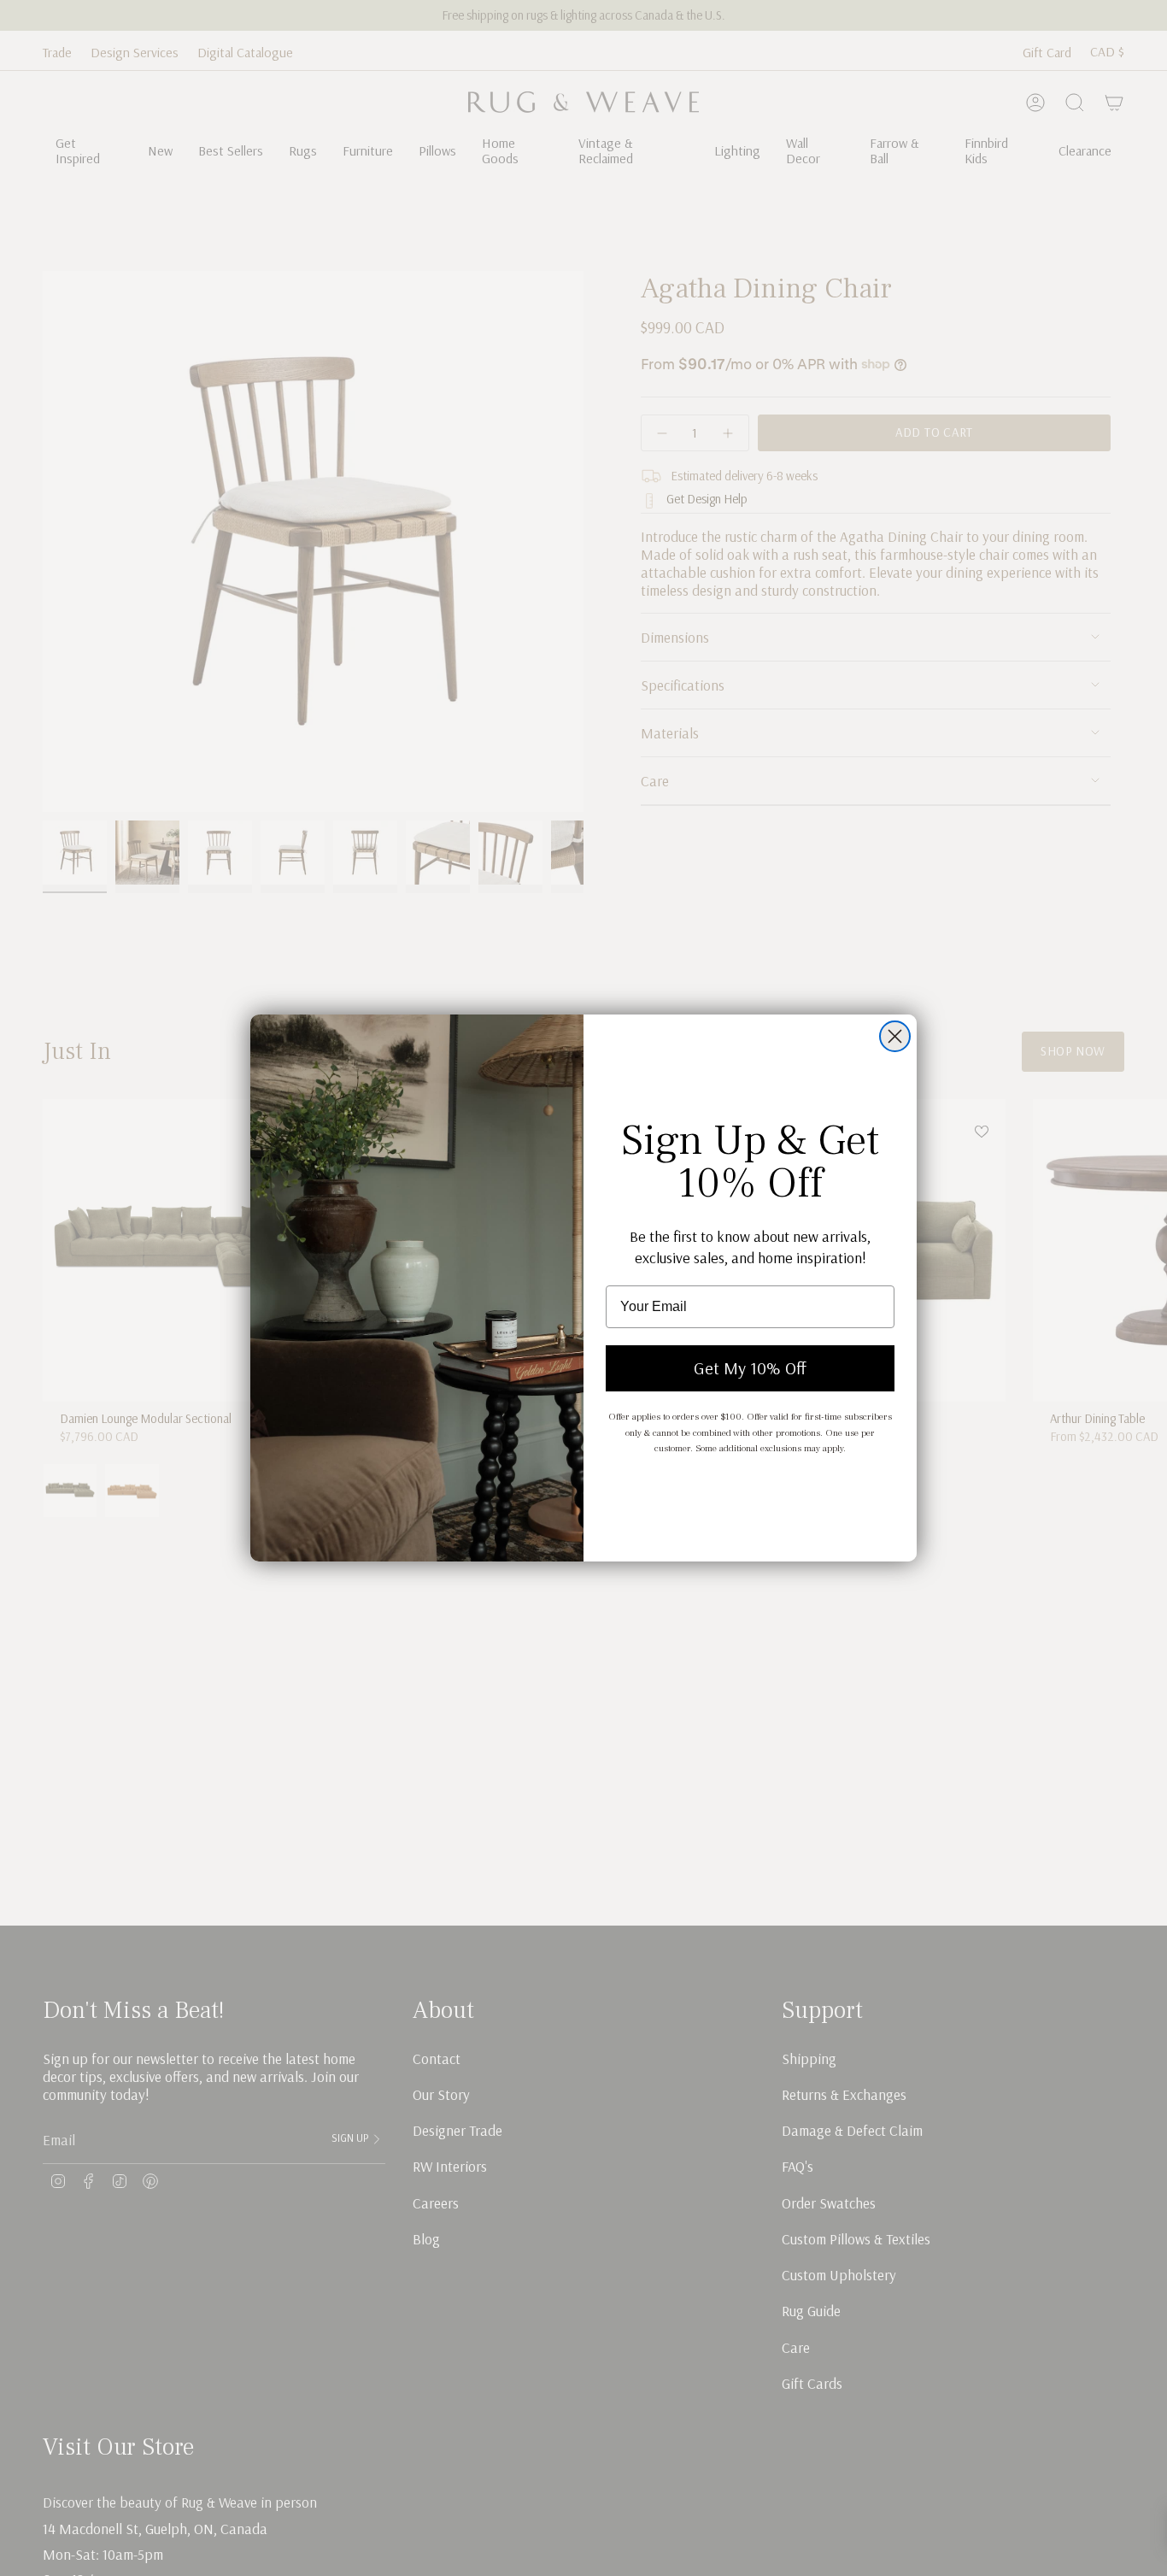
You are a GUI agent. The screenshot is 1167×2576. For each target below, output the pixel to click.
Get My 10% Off (750, 1368)
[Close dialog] (895, 1036)
